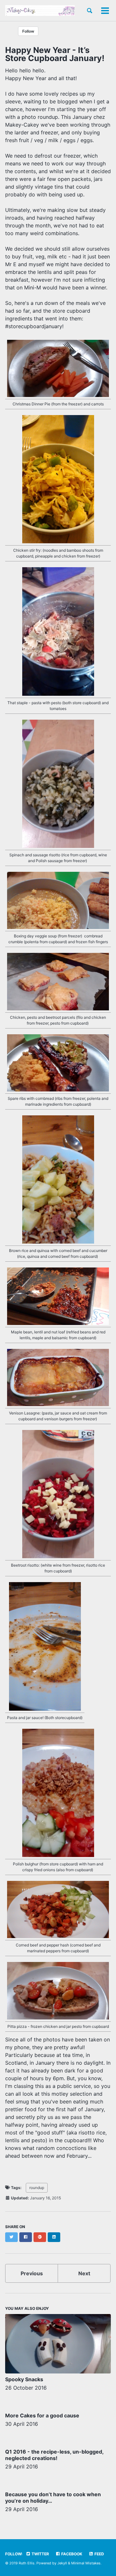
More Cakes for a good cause (42, 2415)
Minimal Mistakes (86, 2563)
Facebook (71, 2554)
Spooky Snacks (24, 2379)
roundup (37, 2188)
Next (84, 2273)
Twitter (40, 2554)
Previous (32, 2273)
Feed (99, 2554)
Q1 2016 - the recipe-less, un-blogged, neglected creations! (54, 2455)
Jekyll (62, 2563)
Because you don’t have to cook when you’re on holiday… (53, 2498)
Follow (28, 31)
